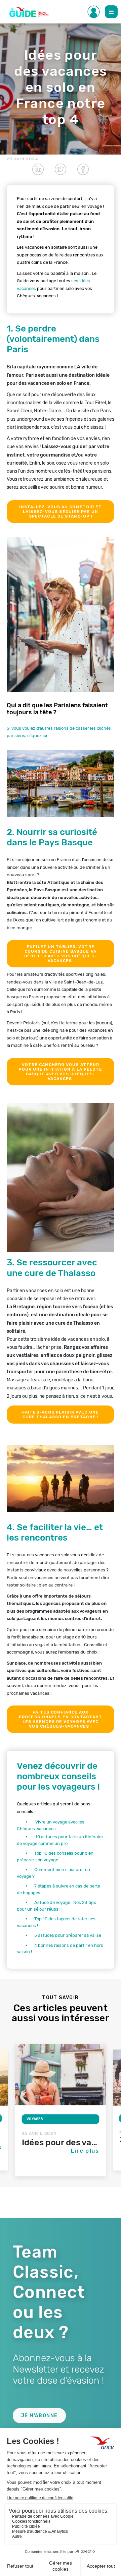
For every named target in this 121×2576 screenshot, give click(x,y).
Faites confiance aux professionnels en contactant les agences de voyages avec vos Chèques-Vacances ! (61, 1719)
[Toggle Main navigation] (111, 12)
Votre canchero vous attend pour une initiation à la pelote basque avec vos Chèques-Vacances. (60, 1072)
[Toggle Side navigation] (94, 12)
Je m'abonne (39, 2416)
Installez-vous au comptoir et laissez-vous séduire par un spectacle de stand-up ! (61, 512)
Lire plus (85, 2151)
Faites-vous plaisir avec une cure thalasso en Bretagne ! (61, 1415)
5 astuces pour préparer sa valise (68, 1935)
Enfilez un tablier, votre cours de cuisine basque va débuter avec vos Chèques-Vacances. (61, 954)
